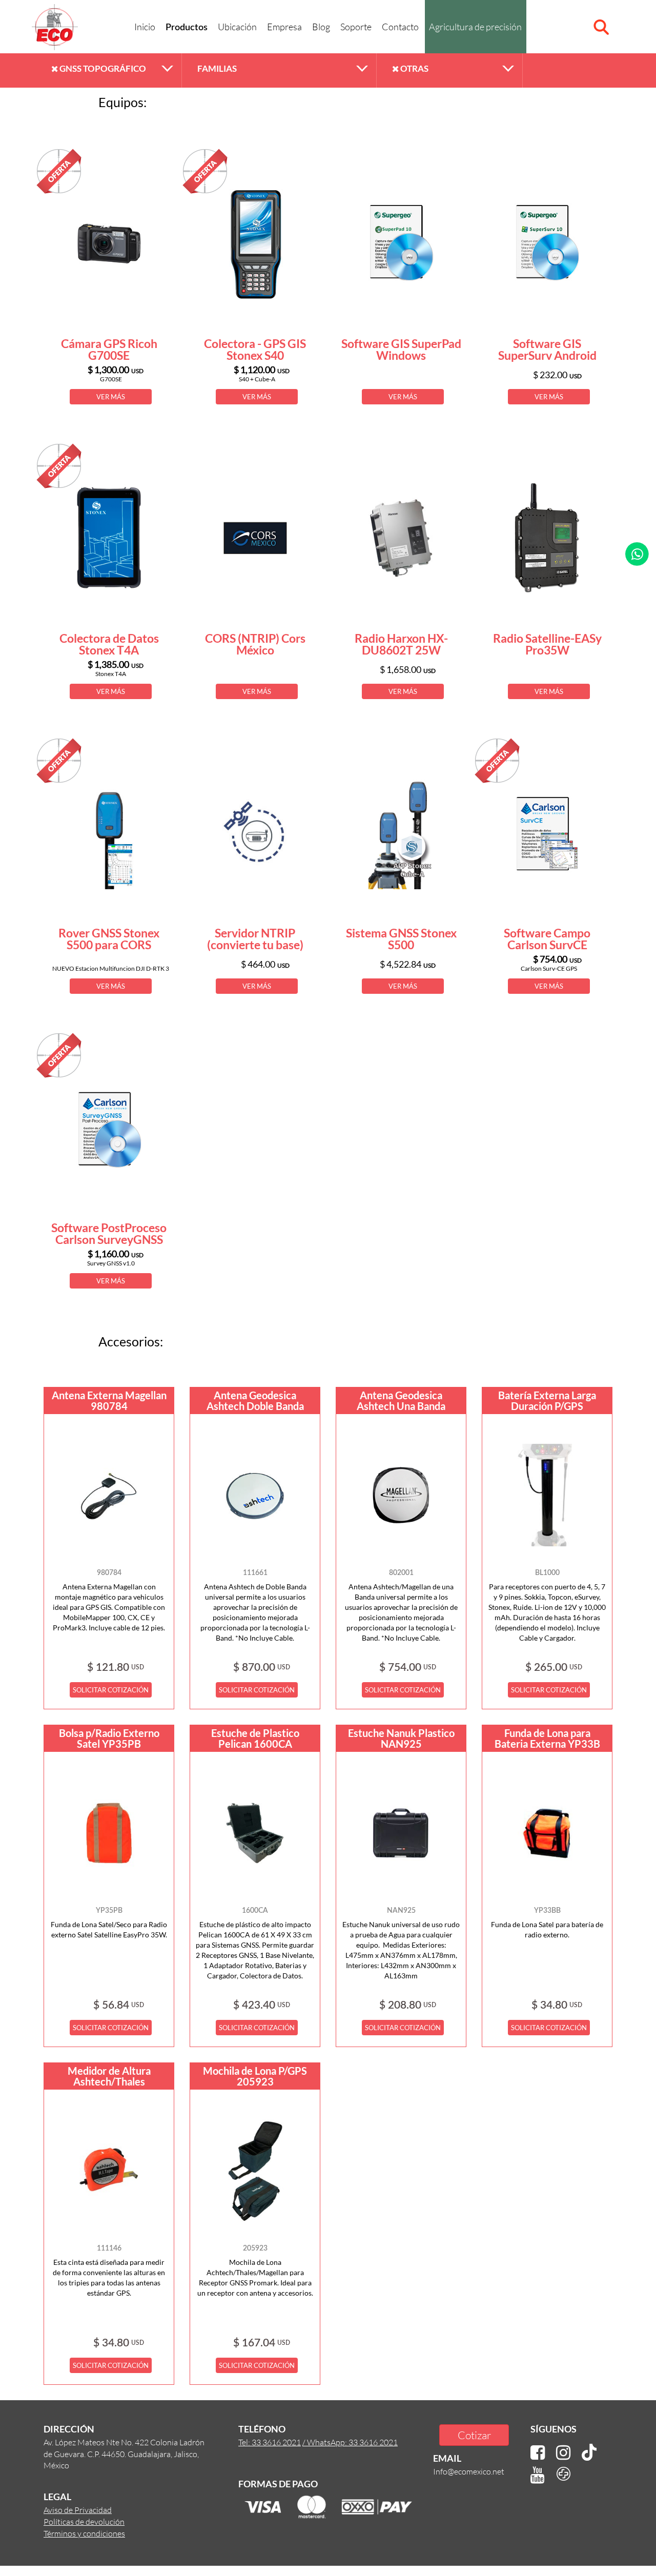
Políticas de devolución (84, 2521)
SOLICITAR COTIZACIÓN (111, 1690)
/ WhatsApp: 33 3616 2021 (350, 2442)
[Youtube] (538, 2475)
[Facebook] (538, 2453)
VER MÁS (111, 397)
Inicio (145, 27)
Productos (187, 28)
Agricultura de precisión (475, 27)
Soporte (356, 27)
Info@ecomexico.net (469, 2471)
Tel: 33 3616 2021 (270, 2442)
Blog (321, 27)
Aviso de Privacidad (78, 2510)
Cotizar (474, 2435)
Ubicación (237, 27)
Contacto (400, 27)
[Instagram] (563, 2453)
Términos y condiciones (84, 2533)
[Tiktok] (589, 2453)
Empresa (284, 27)
